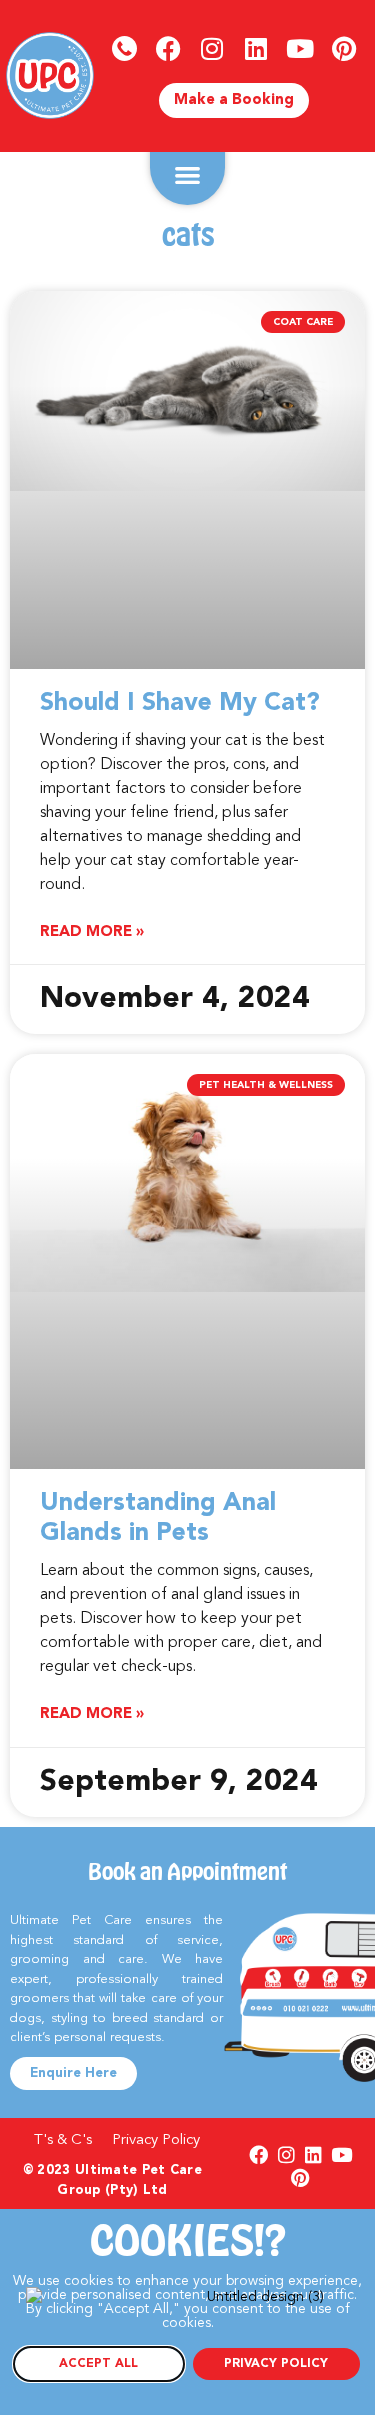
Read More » (92, 932)
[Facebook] (168, 48)
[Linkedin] (256, 48)
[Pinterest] (344, 48)
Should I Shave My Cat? (180, 703)
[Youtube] (300, 48)
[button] (187, 174)
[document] (187, 2312)
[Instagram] (212, 48)
